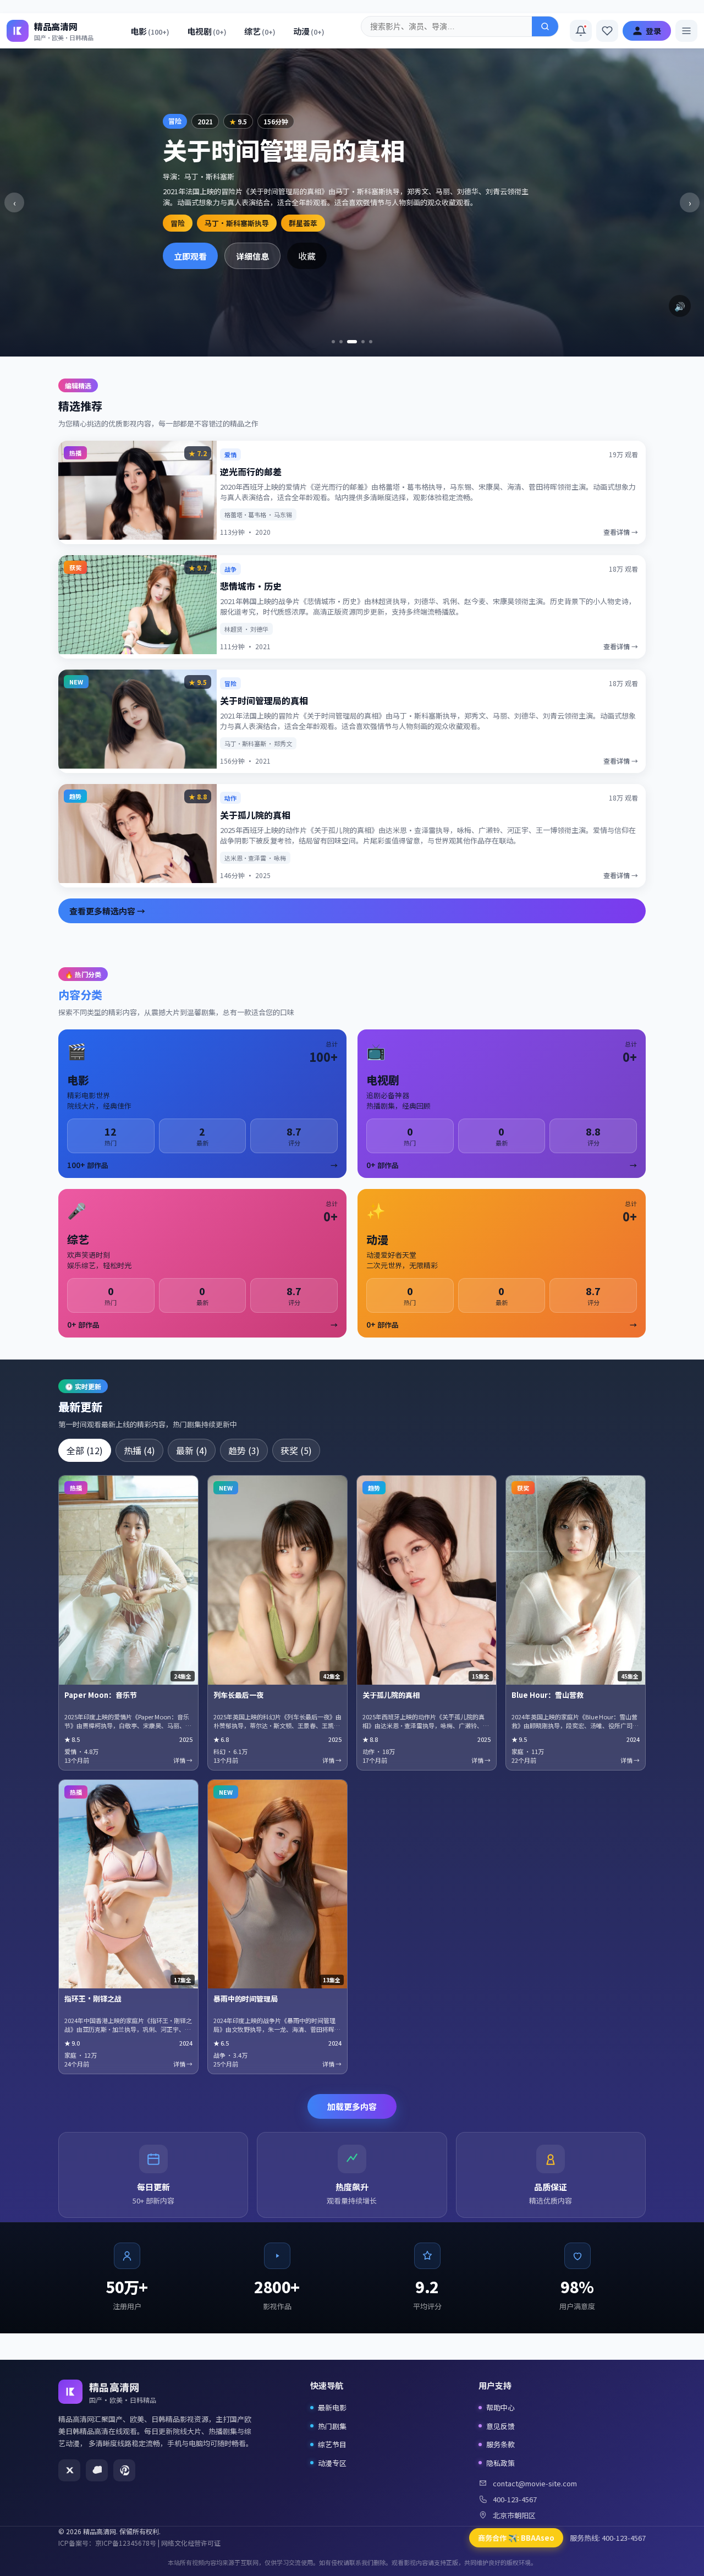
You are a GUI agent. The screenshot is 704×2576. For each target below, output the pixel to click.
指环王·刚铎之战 (93, 1999)
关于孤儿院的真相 (255, 815)
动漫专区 (332, 2463)
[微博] (97, 2470)
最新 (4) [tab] (192, 1450)
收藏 (307, 256)
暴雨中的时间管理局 (246, 1999)
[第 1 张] (333, 342)
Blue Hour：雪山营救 (548, 1695)
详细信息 (252, 256)
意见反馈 (501, 2426)
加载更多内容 (352, 2106)
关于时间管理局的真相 (264, 700)
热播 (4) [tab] (139, 1450)
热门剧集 (332, 2426)
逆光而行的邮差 (251, 472)
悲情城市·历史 (251, 586)
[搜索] (545, 26)
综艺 (260, 31)
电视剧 (207, 31)
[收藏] (607, 31)
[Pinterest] (124, 2470)
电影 (150, 31)
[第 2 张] (341, 342)
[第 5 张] (371, 342)
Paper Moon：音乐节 (101, 1695)
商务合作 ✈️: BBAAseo (516, 2538)
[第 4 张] (363, 342)
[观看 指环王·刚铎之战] (128, 1884)
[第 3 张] (352, 342)
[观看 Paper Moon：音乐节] (128, 1580)
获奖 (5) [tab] (296, 1450)
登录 (653, 31)
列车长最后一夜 (238, 1695)
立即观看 (190, 256)
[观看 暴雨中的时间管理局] (277, 1884)
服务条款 (501, 2444)
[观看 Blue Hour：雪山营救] (576, 1580)
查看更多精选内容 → (107, 911)
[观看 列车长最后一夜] (277, 1580)
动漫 (309, 31)
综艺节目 (332, 2444)
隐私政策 (501, 2463)
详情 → (183, 1760)
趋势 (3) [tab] (244, 1450)
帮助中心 (501, 2407)
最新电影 (332, 2407)
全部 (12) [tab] (85, 1450)
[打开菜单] (686, 31)
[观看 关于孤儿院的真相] (427, 1580)
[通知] (581, 31)
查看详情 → (621, 532)
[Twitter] (69, 2470)
